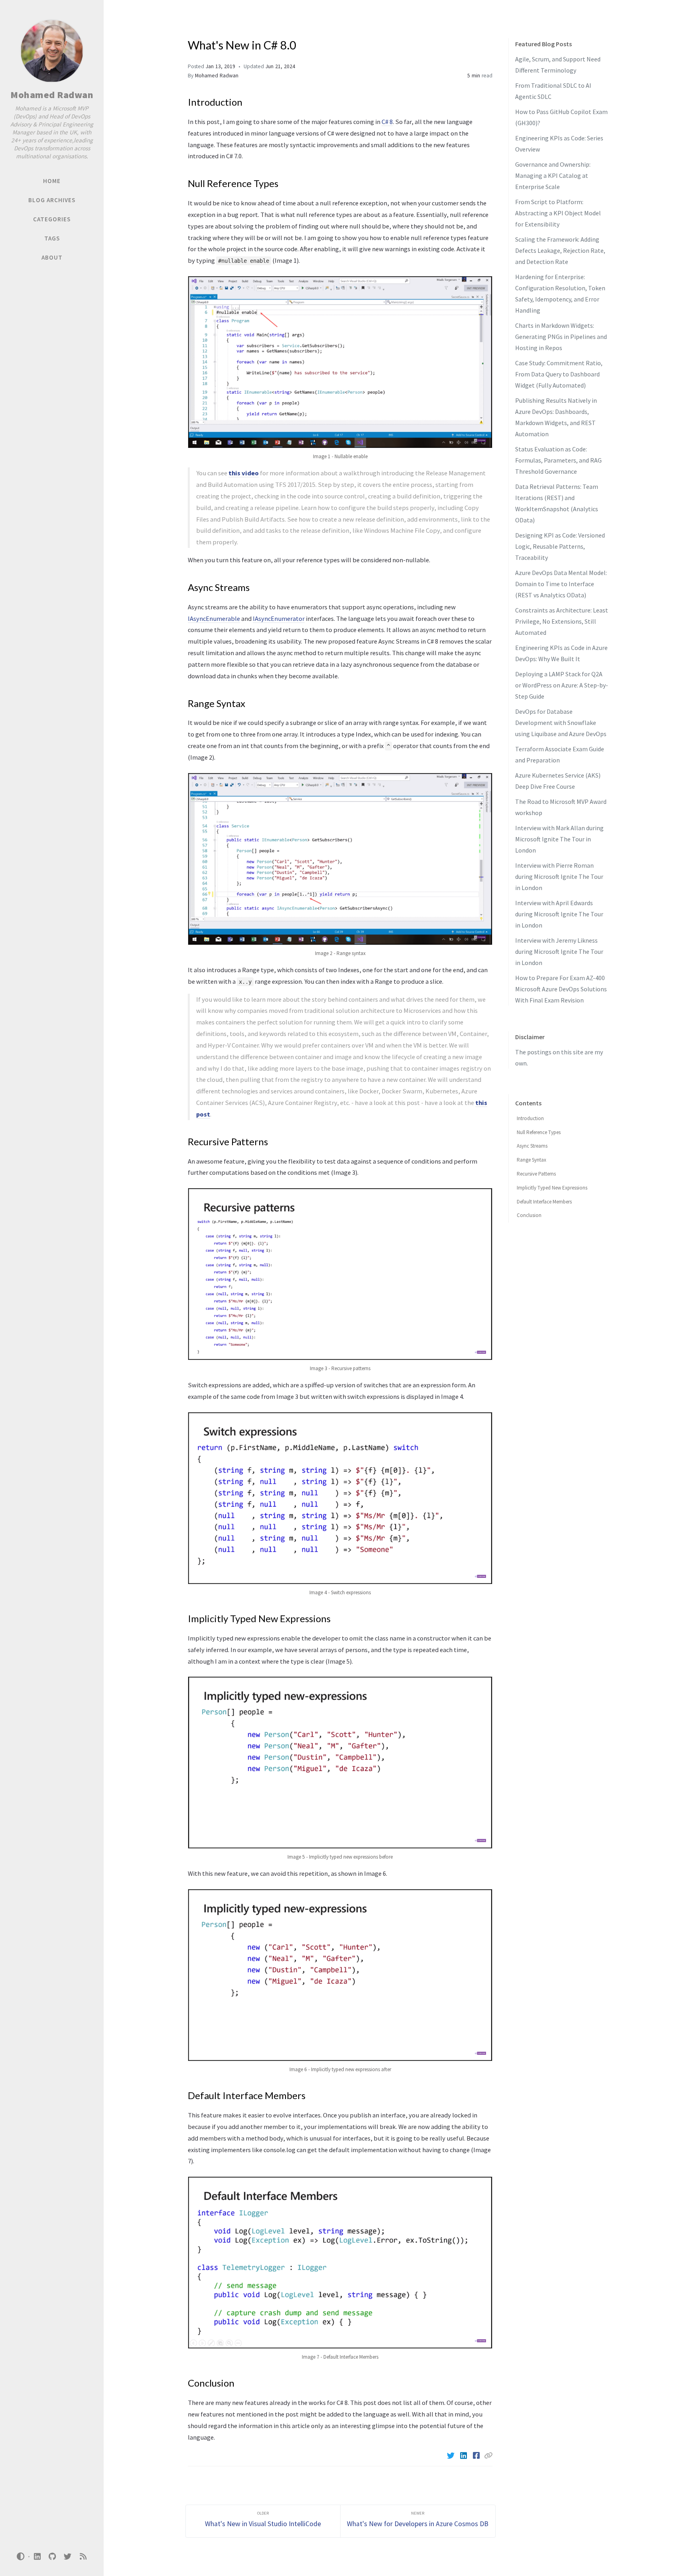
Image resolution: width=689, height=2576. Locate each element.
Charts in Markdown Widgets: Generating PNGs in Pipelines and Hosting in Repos (561, 337)
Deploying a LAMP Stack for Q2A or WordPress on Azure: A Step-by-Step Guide (562, 685)
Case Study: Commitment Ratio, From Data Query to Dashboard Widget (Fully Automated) (559, 374)
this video (244, 473)
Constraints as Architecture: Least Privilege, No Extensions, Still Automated (562, 621)
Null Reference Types (539, 1132)
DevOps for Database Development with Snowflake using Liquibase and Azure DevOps (561, 723)
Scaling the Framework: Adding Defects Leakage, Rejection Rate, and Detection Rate (560, 250)
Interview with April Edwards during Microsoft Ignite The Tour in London (559, 914)
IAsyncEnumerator (279, 618)
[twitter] (68, 2557)
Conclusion (529, 1215)
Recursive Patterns (536, 1174)
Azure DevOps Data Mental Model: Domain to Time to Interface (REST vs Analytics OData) (561, 584)
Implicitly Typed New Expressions (552, 1188)
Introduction (530, 1118)
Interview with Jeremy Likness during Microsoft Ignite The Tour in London (559, 951)
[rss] (83, 2557)
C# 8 (387, 122)
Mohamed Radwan (52, 95)
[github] (52, 2557)
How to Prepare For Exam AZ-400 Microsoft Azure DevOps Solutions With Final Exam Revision (561, 989)
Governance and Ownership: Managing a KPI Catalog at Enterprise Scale (553, 175)
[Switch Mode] (21, 2556)
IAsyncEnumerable (214, 618)
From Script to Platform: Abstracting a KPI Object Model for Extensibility (558, 213)
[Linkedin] (464, 2456)
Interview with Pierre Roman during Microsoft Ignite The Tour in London (559, 876)
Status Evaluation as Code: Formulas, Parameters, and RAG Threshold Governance (558, 460)
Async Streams (532, 1146)
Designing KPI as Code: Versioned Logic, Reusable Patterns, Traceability (560, 546)
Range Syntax (532, 1160)
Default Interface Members (544, 1202)
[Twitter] (451, 2456)
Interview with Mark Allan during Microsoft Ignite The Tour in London (559, 839)
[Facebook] (477, 2456)
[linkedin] (37, 2557)
